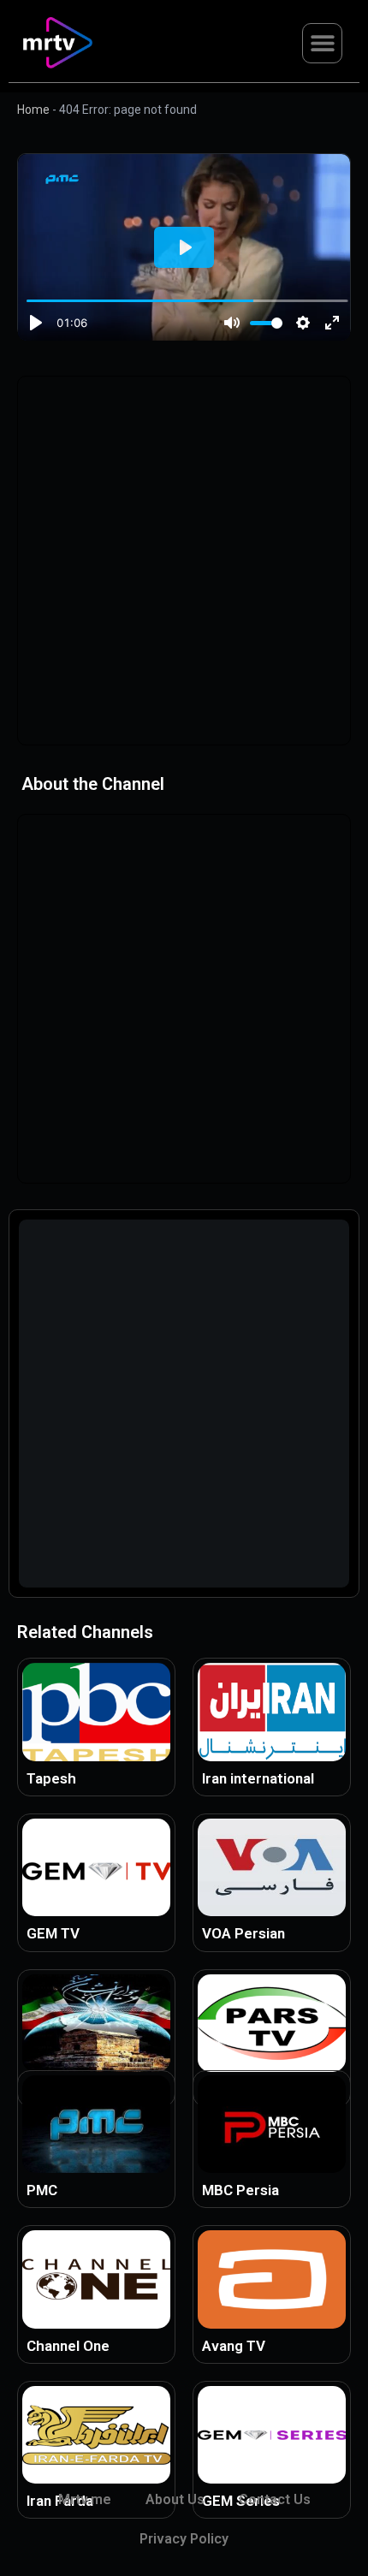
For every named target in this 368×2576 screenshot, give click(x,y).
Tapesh (51, 1778)
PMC (42, 2190)
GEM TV (53, 1933)
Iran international (258, 1778)
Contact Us (275, 2499)
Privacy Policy (184, 2539)
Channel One (68, 2346)
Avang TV (234, 2346)
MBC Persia (240, 2190)
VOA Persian (243, 1933)
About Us (175, 2499)
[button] (322, 43)
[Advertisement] (184, 561)
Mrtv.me (85, 2499)
